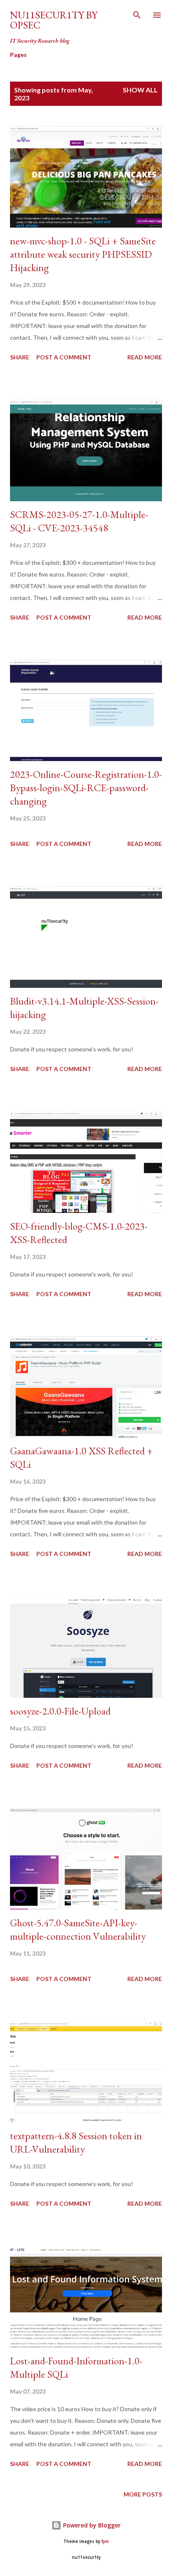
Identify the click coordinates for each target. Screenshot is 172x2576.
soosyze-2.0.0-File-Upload (60, 1711)
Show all (140, 90)
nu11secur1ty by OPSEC (54, 20)
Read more (145, 357)
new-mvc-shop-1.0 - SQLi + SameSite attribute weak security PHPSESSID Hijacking (83, 254)
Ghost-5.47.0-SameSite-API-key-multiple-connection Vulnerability (78, 1929)
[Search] (137, 15)
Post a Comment (64, 357)
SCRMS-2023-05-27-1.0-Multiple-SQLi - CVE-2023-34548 (79, 521)
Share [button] (20, 357)
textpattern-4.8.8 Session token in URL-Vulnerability (76, 2142)
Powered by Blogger (91, 2525)
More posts (143, 2494)
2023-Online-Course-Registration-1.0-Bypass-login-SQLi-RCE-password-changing (86, 788)
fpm (105, 2541)
